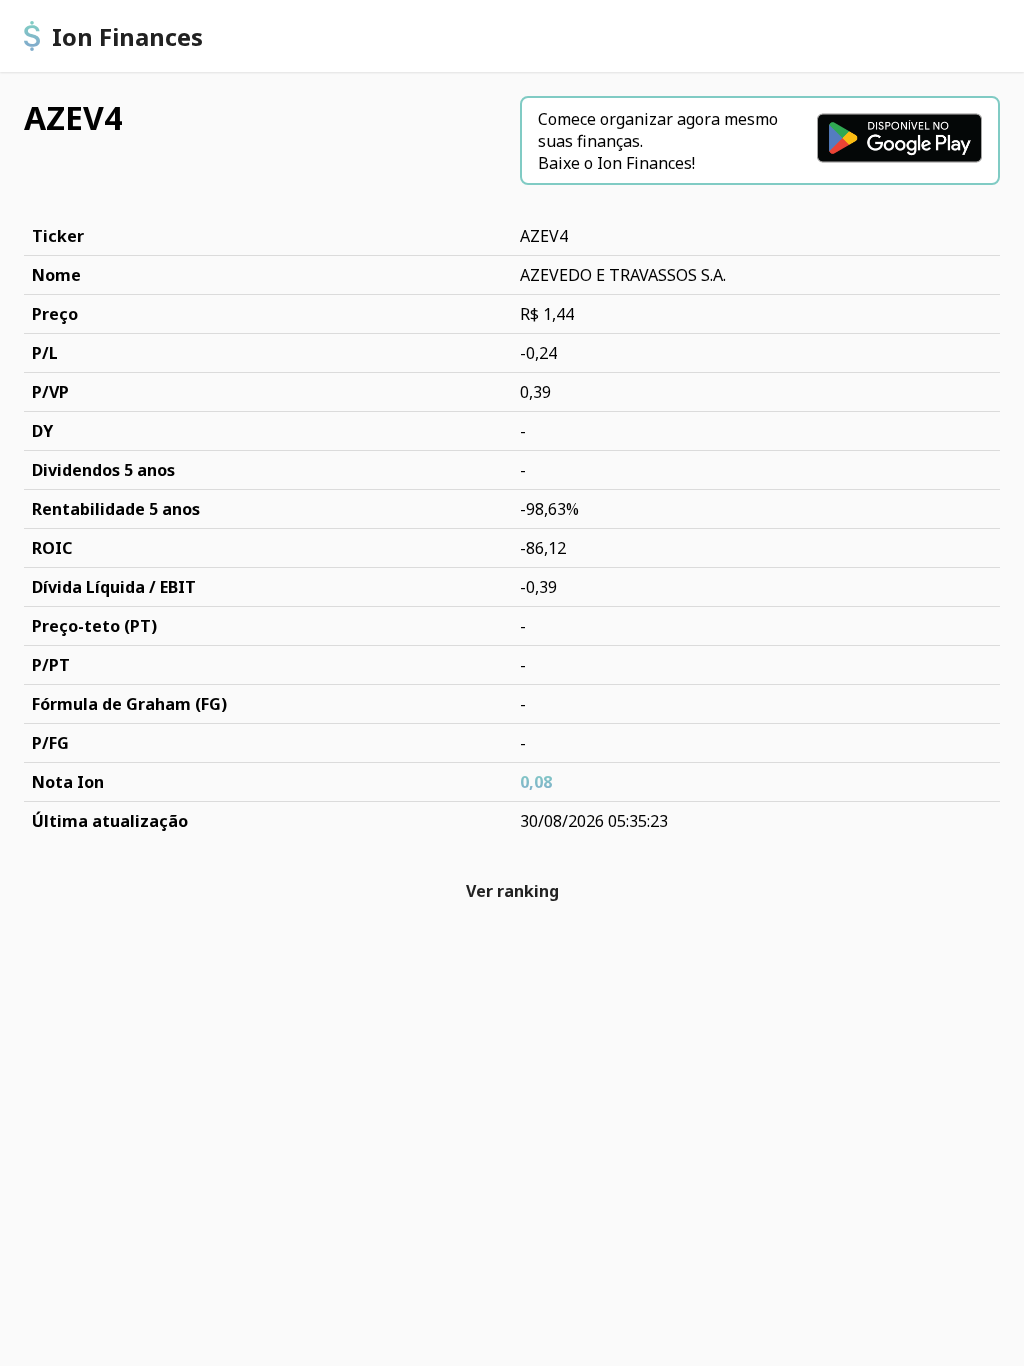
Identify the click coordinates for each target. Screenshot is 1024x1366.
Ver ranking (512, 891)
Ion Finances (127, 36)
